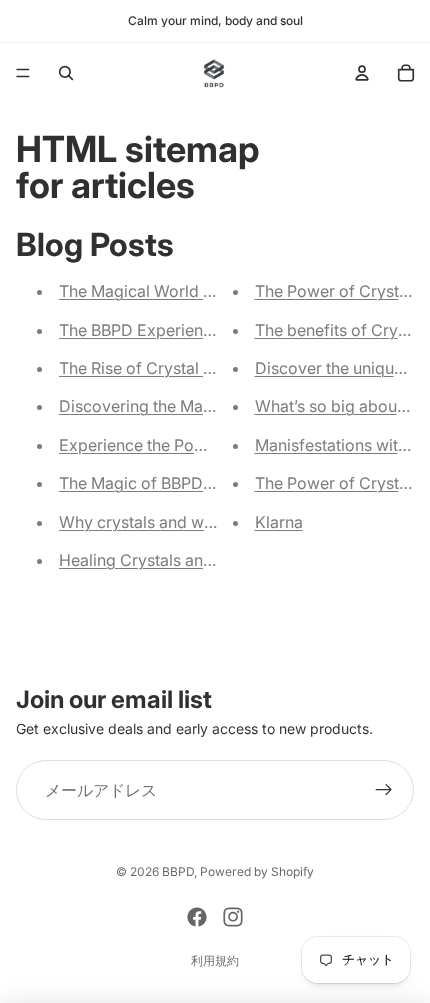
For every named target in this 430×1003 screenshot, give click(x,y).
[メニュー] (23, 73)
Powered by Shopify (257, 871)
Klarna (279, 522)
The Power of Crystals (337, 483)
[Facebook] (197, 917)
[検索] (66, 73)
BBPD (178, 871)
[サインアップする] (384, 791)
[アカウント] (362, 73)
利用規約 (215, 960)
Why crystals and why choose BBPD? (197, 522)
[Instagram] (233, 917)
